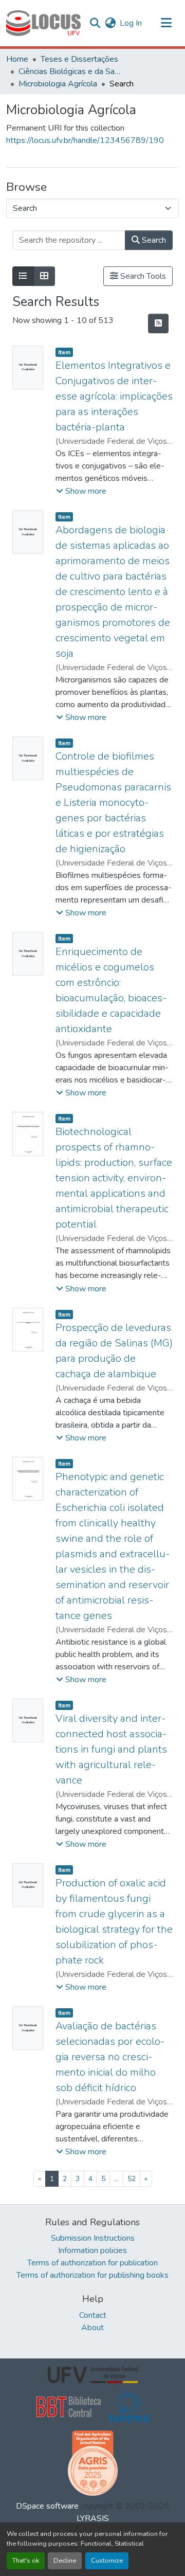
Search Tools (142, 276)
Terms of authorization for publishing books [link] (92, 2275)
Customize (107, 2561)
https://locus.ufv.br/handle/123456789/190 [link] (85, 140)
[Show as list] (23, 276)
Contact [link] (93, 2315)
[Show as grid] (44, 276)
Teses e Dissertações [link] (79, 59)
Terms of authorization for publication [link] (92, 2263)
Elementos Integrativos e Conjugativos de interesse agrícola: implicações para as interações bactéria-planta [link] (114, 396)
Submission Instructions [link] (93, 2238)
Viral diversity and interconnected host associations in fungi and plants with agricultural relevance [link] (111, 1749)
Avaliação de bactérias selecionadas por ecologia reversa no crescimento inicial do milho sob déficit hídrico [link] (110, 2057)
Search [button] (153, 240)
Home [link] (17, 59)
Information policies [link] (92, 2250)
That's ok (26, 2561)
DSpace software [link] (47, 2506)
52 (132, 2179)
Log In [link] (131, 23)
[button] (43, 23)
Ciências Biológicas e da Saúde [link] (70, 71)
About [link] (92, 2328)
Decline (65, 2561)
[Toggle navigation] (166, 23)
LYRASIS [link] (93, 2518)
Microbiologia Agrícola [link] (58, 84)
